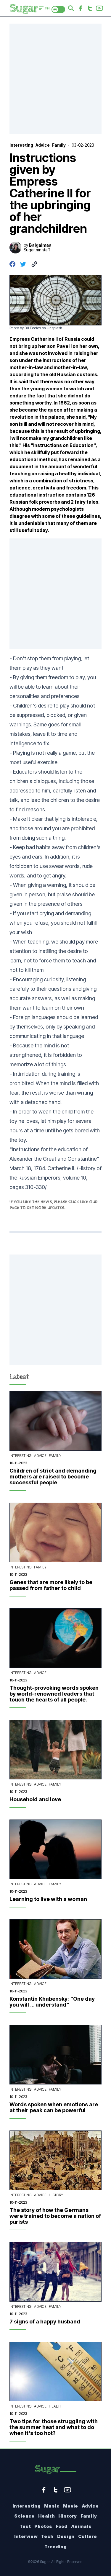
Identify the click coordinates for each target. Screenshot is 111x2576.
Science (24, 2516)
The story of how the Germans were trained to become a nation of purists (55, 2216)
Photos (43, 2526)
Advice (40, 1456)
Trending (55, 2547)
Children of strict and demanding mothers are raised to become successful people (53, 1477)
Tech (47, 2536)
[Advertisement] (55, 79)
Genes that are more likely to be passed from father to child (51, 1585)
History (56, 2195)
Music (52, 2506)
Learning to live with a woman (48, 1899)
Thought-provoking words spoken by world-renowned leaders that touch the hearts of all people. (54, 1694)
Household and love (35, 1799)
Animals (81, 2526)
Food (62, 2526)
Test (25, 2526)
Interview (26, 2536)
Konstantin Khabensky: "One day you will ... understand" (52, 2002)
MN (47, 8)
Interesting (21, 1456)
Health (56, 2406)
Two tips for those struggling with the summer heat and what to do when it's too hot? (54, 2427)
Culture (88, 2536)
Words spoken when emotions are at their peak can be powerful (54, 2107)
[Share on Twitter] (23, 264)
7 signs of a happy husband (45, 2322)
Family (55, 1456)
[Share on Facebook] (12, 264)
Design (66, 2536)
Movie (71, 2506)
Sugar (47, 2469)
